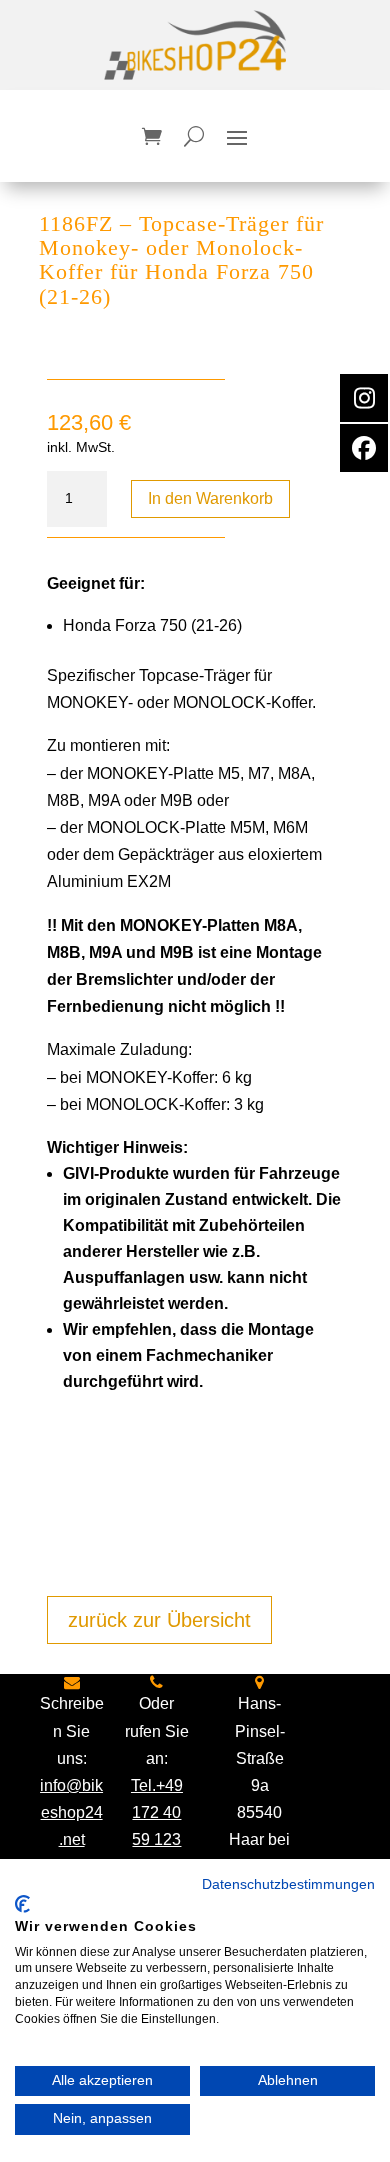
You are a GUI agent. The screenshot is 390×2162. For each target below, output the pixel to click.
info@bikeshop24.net (71, 1812)
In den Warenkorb (210, 498)
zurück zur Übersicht (159, 1620)
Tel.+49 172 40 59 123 (157, 1812)
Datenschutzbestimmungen (288, 1884)
